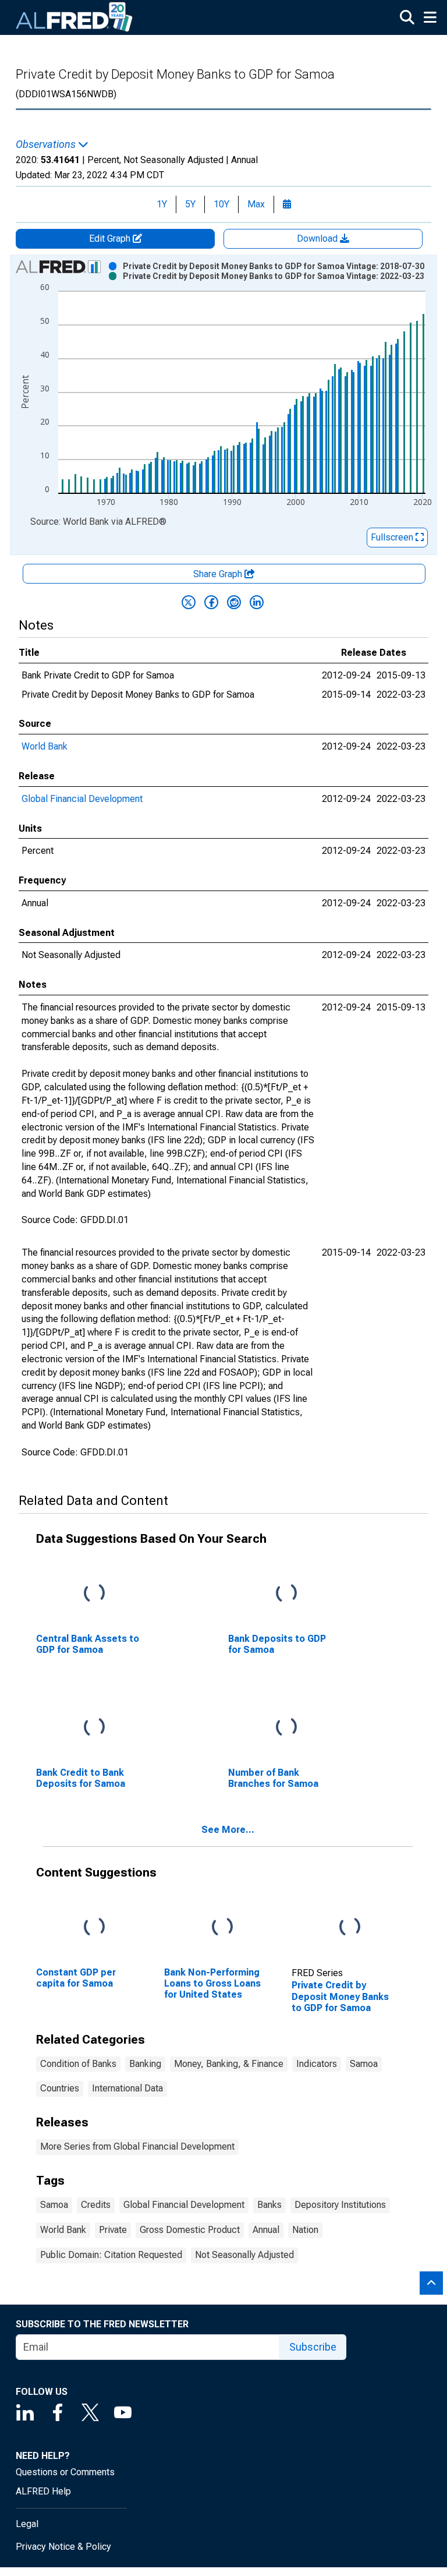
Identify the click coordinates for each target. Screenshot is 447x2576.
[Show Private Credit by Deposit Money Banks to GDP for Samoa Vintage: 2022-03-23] (274, 276)
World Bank (45, 746)
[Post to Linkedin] (257, 602)
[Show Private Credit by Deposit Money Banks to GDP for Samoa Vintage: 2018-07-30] (274, 266)
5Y (190, 204)
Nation (305, 2230)
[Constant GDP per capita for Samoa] (94, 1927)
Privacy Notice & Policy (63, 2547)
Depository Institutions (340, 2205)
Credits (96, 2205)
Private (113, 2230)
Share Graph (219, 574)
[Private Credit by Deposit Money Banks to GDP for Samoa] (350, 1927)
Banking (145, 2064)
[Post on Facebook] (211, 602)
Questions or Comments (65, 2472)
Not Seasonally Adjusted (244, 2255)
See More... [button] (228, 1830)
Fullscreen (393, 537)
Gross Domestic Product (190, 2230)
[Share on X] (189, 602)
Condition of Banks (78, 2064)
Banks (269, 2205)
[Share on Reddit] (234, 602)
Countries (60, 2088)
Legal (27, 2524)
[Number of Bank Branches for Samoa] (286, 1727)
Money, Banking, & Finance (229, 2064)
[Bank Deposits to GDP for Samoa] (286, 1593)
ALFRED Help (43, 2491)
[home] (74, 17)
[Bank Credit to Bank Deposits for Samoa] (94, 1727)
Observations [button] (47, 144)
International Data (127, 2088)
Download (318, 238)
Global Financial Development (82, 799)
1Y (162, 204)
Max (256, 204)
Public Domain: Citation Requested (111, 2255)
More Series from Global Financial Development (137, 2146)
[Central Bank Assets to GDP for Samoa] (94, 1593)
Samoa (364, 2064)
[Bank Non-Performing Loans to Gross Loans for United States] (222, 1927)
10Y (221, 204)
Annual (266, 2230)
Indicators (317, 2064)
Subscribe (313, 2347)
